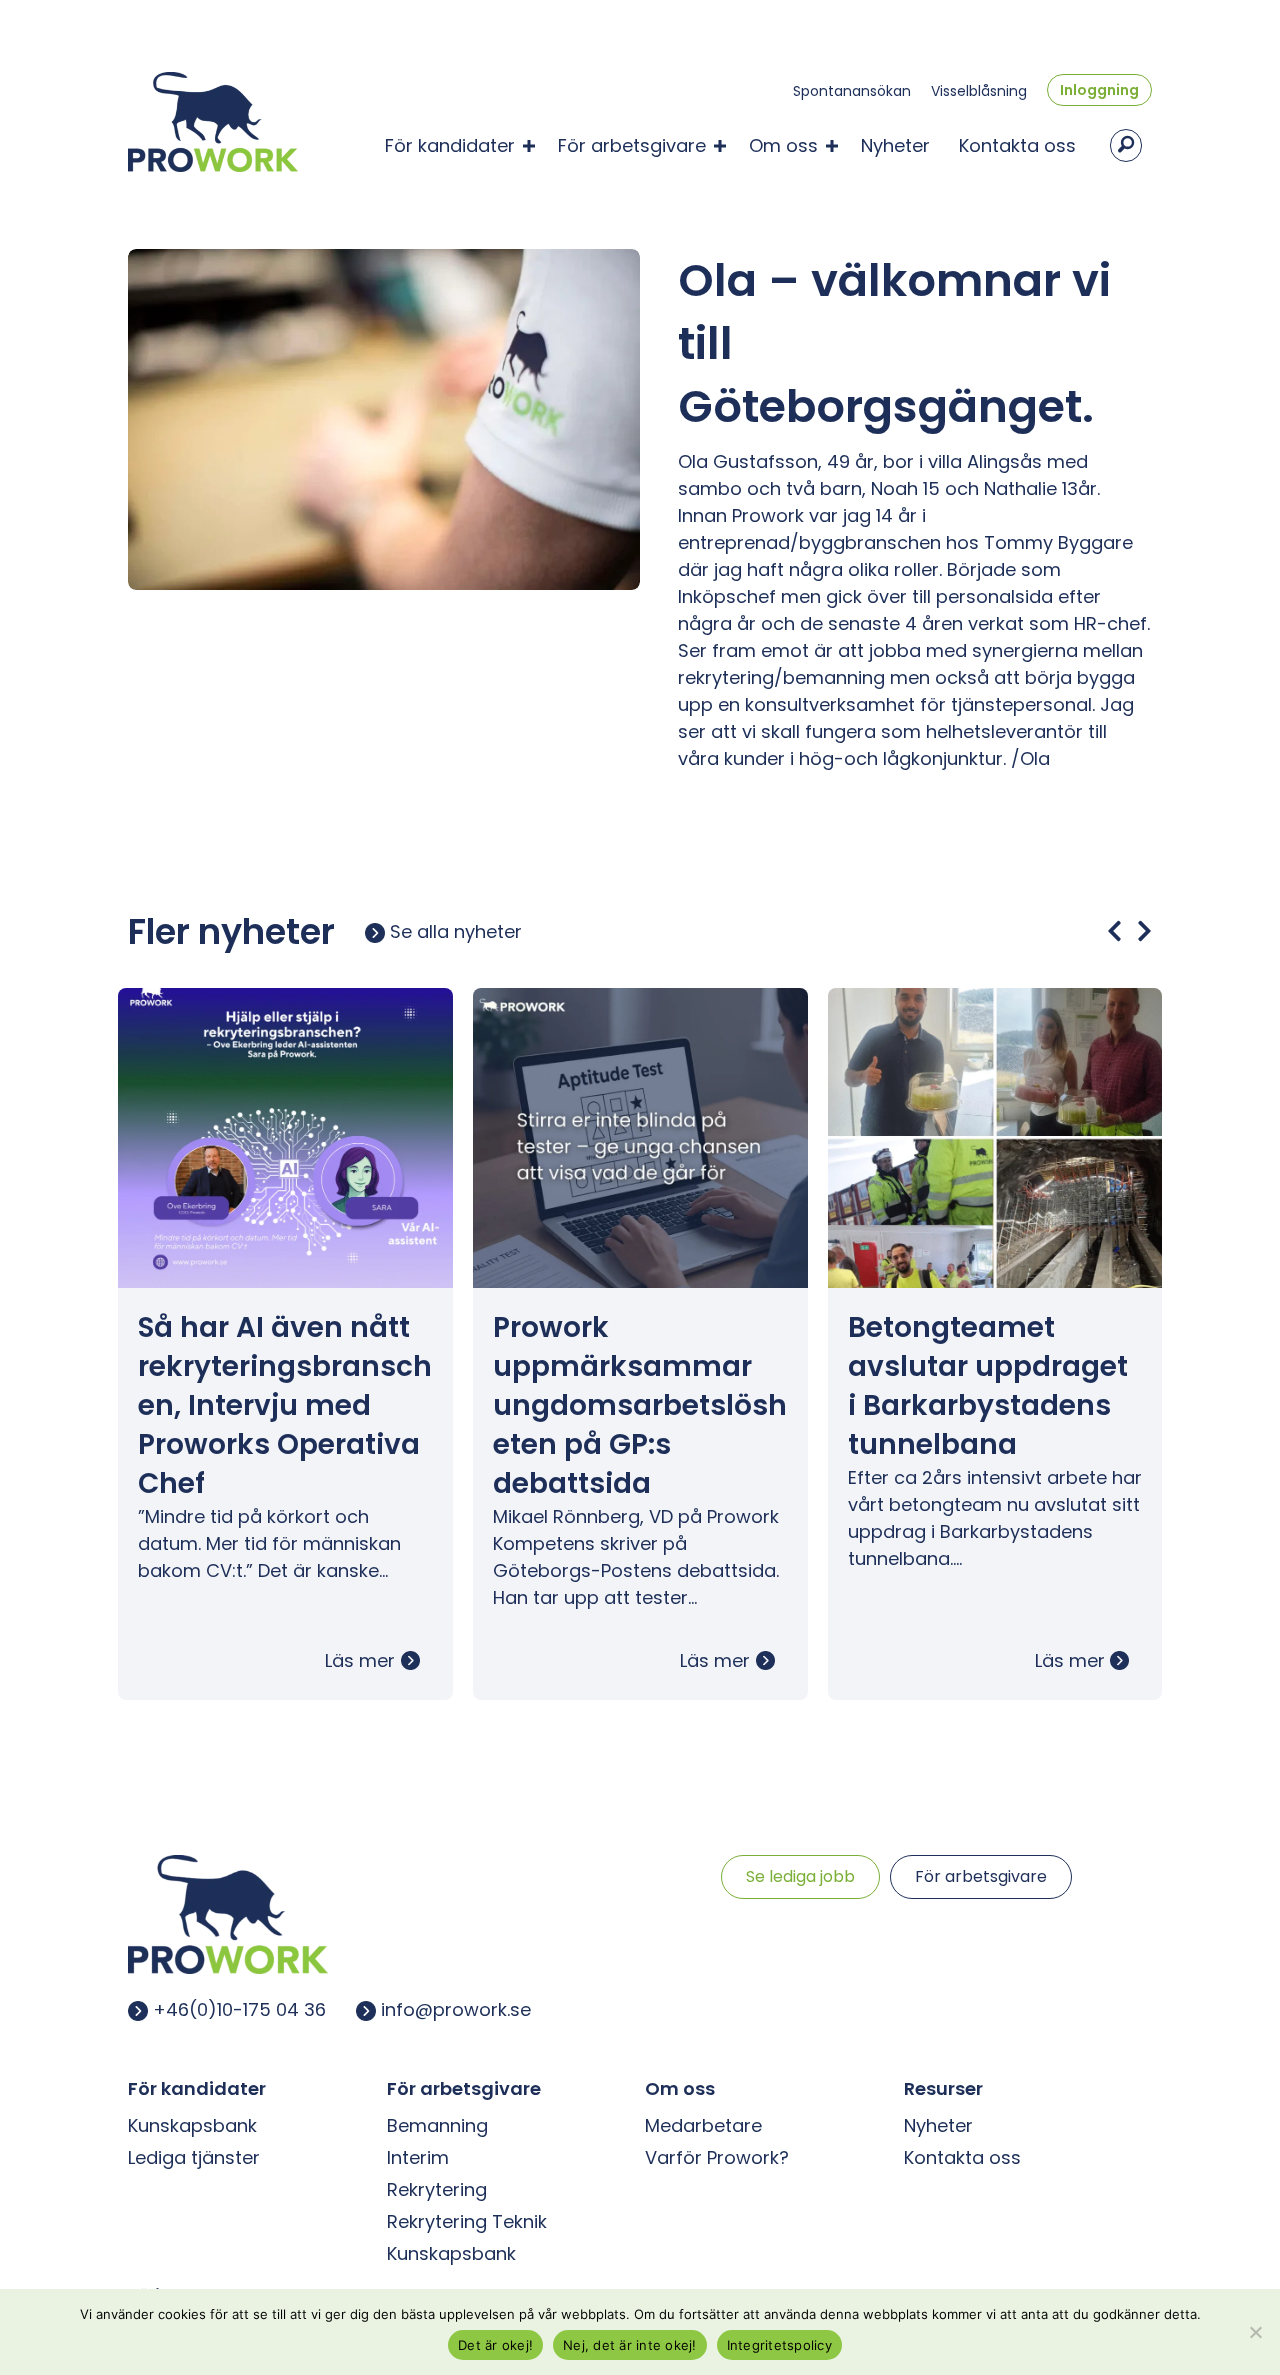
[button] (529, 145)
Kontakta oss (1017, 145)
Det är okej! (495, 2345)
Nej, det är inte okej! (630, 2345)
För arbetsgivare (632, 145)
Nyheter (895, 145)
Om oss (783, 145)
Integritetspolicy (779, 2345)
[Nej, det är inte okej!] (1255, 2332)
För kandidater (450, 145)
